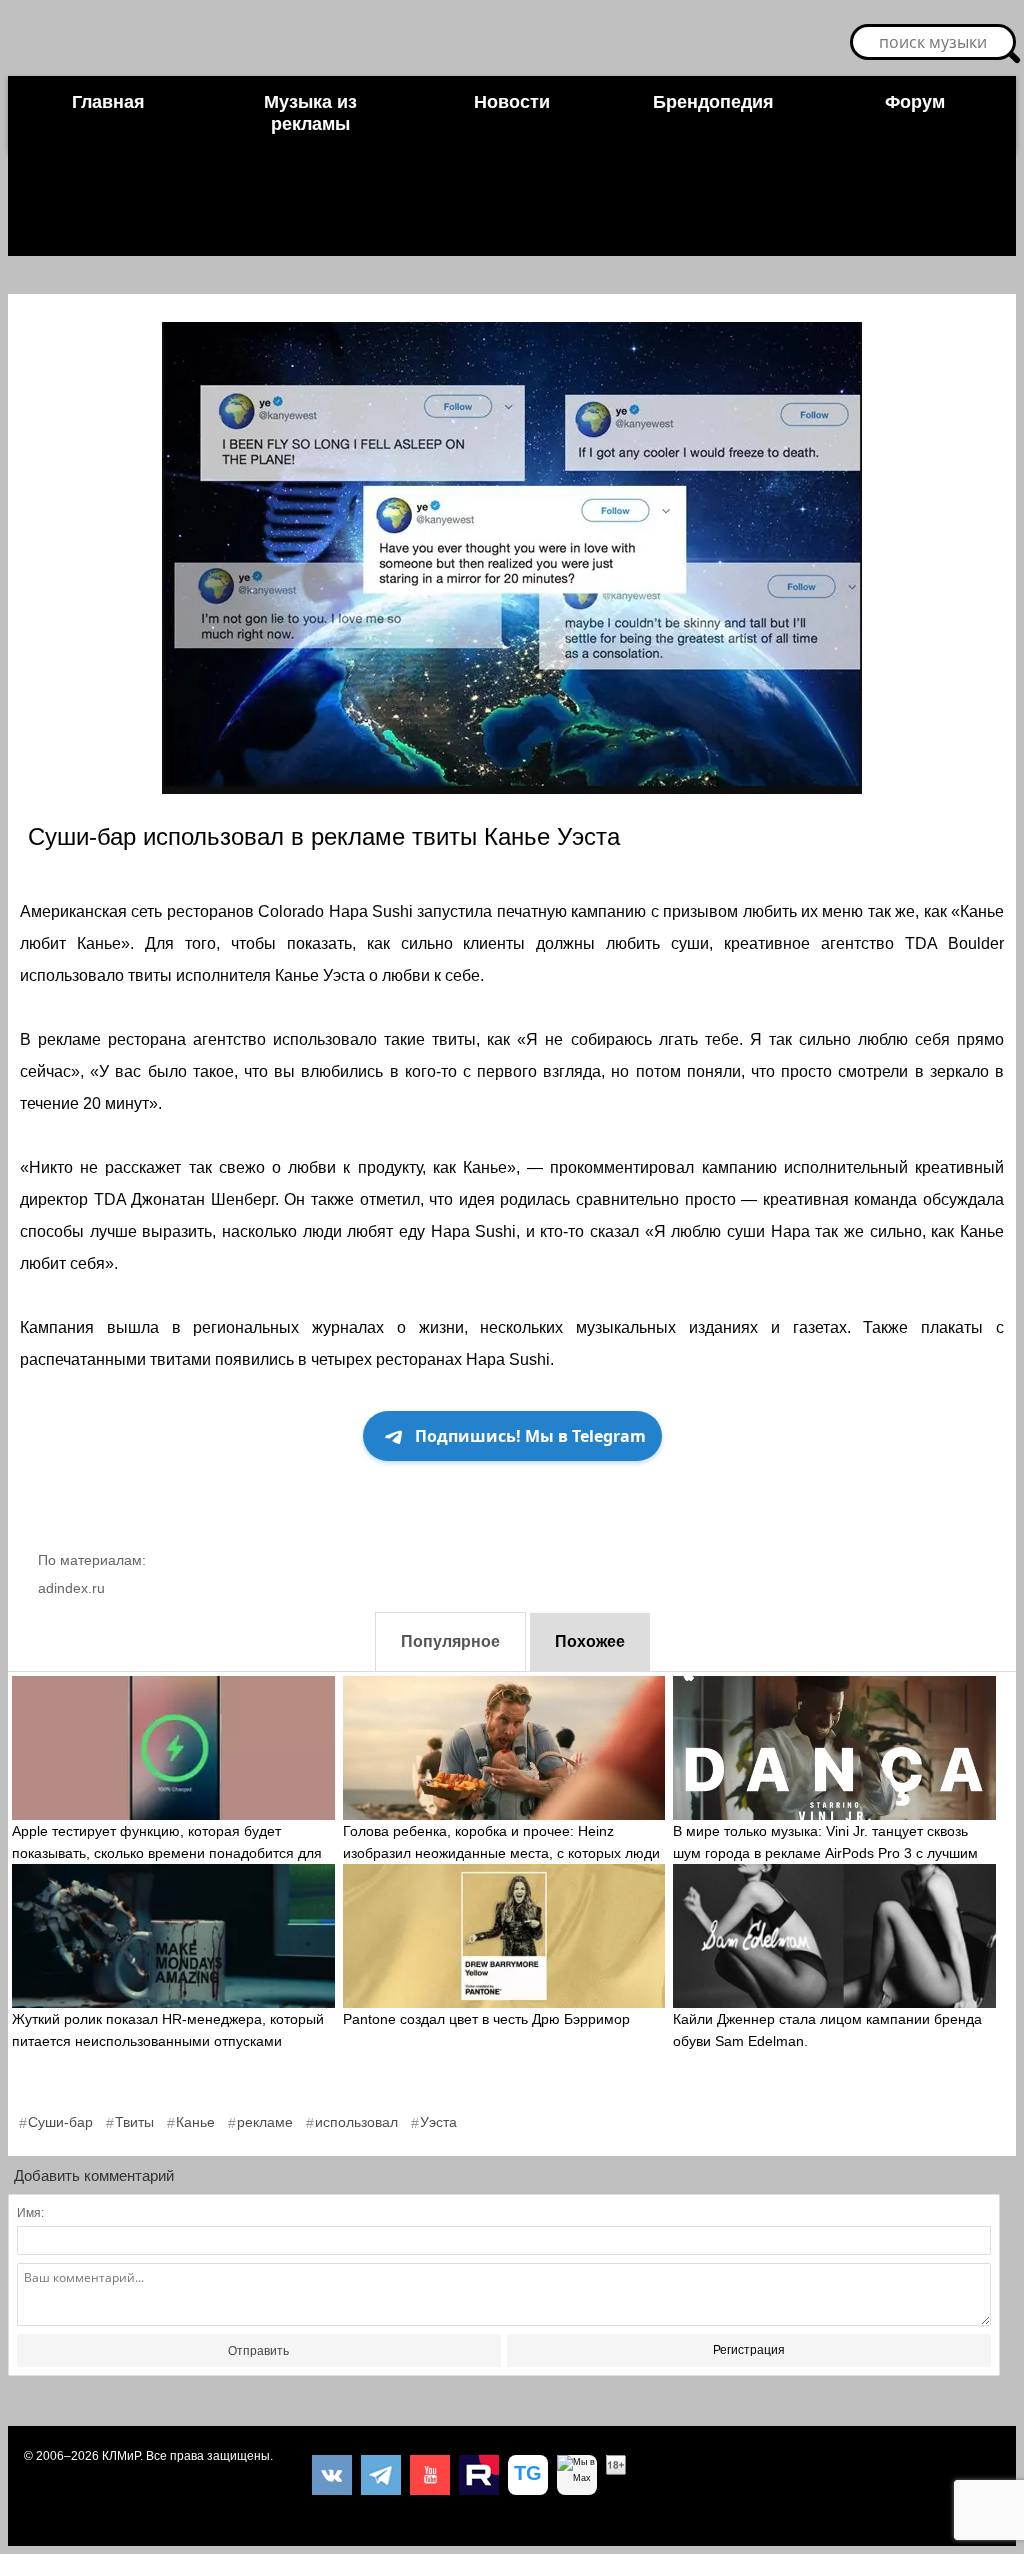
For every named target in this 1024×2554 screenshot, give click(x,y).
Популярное (450, 1641)
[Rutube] (479, 2475)
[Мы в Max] (577, 2475)
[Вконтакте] (332, 2475)
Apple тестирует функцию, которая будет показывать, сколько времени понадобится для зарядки (167, 1853)
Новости (512, 102)
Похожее (590, 1641)
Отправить (258, 2351)
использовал (356, 2122)
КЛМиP (121, 2456)
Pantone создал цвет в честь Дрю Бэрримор (486, 2019)
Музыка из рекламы (310, 113)
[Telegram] (381, 2475)
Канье (195, 2122)
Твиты (134, 2122)
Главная (108, 102)
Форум (915, 102)
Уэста (438, 2122)
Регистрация (749, 2350)
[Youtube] (430, 2475)
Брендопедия (713, 102)
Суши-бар (60, 2122)
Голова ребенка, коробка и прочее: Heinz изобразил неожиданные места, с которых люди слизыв (501, 1853)
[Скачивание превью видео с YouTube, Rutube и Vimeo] (528, 2475)
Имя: (30, 2213)
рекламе (265, 2122)
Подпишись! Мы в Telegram (530, 1436)
